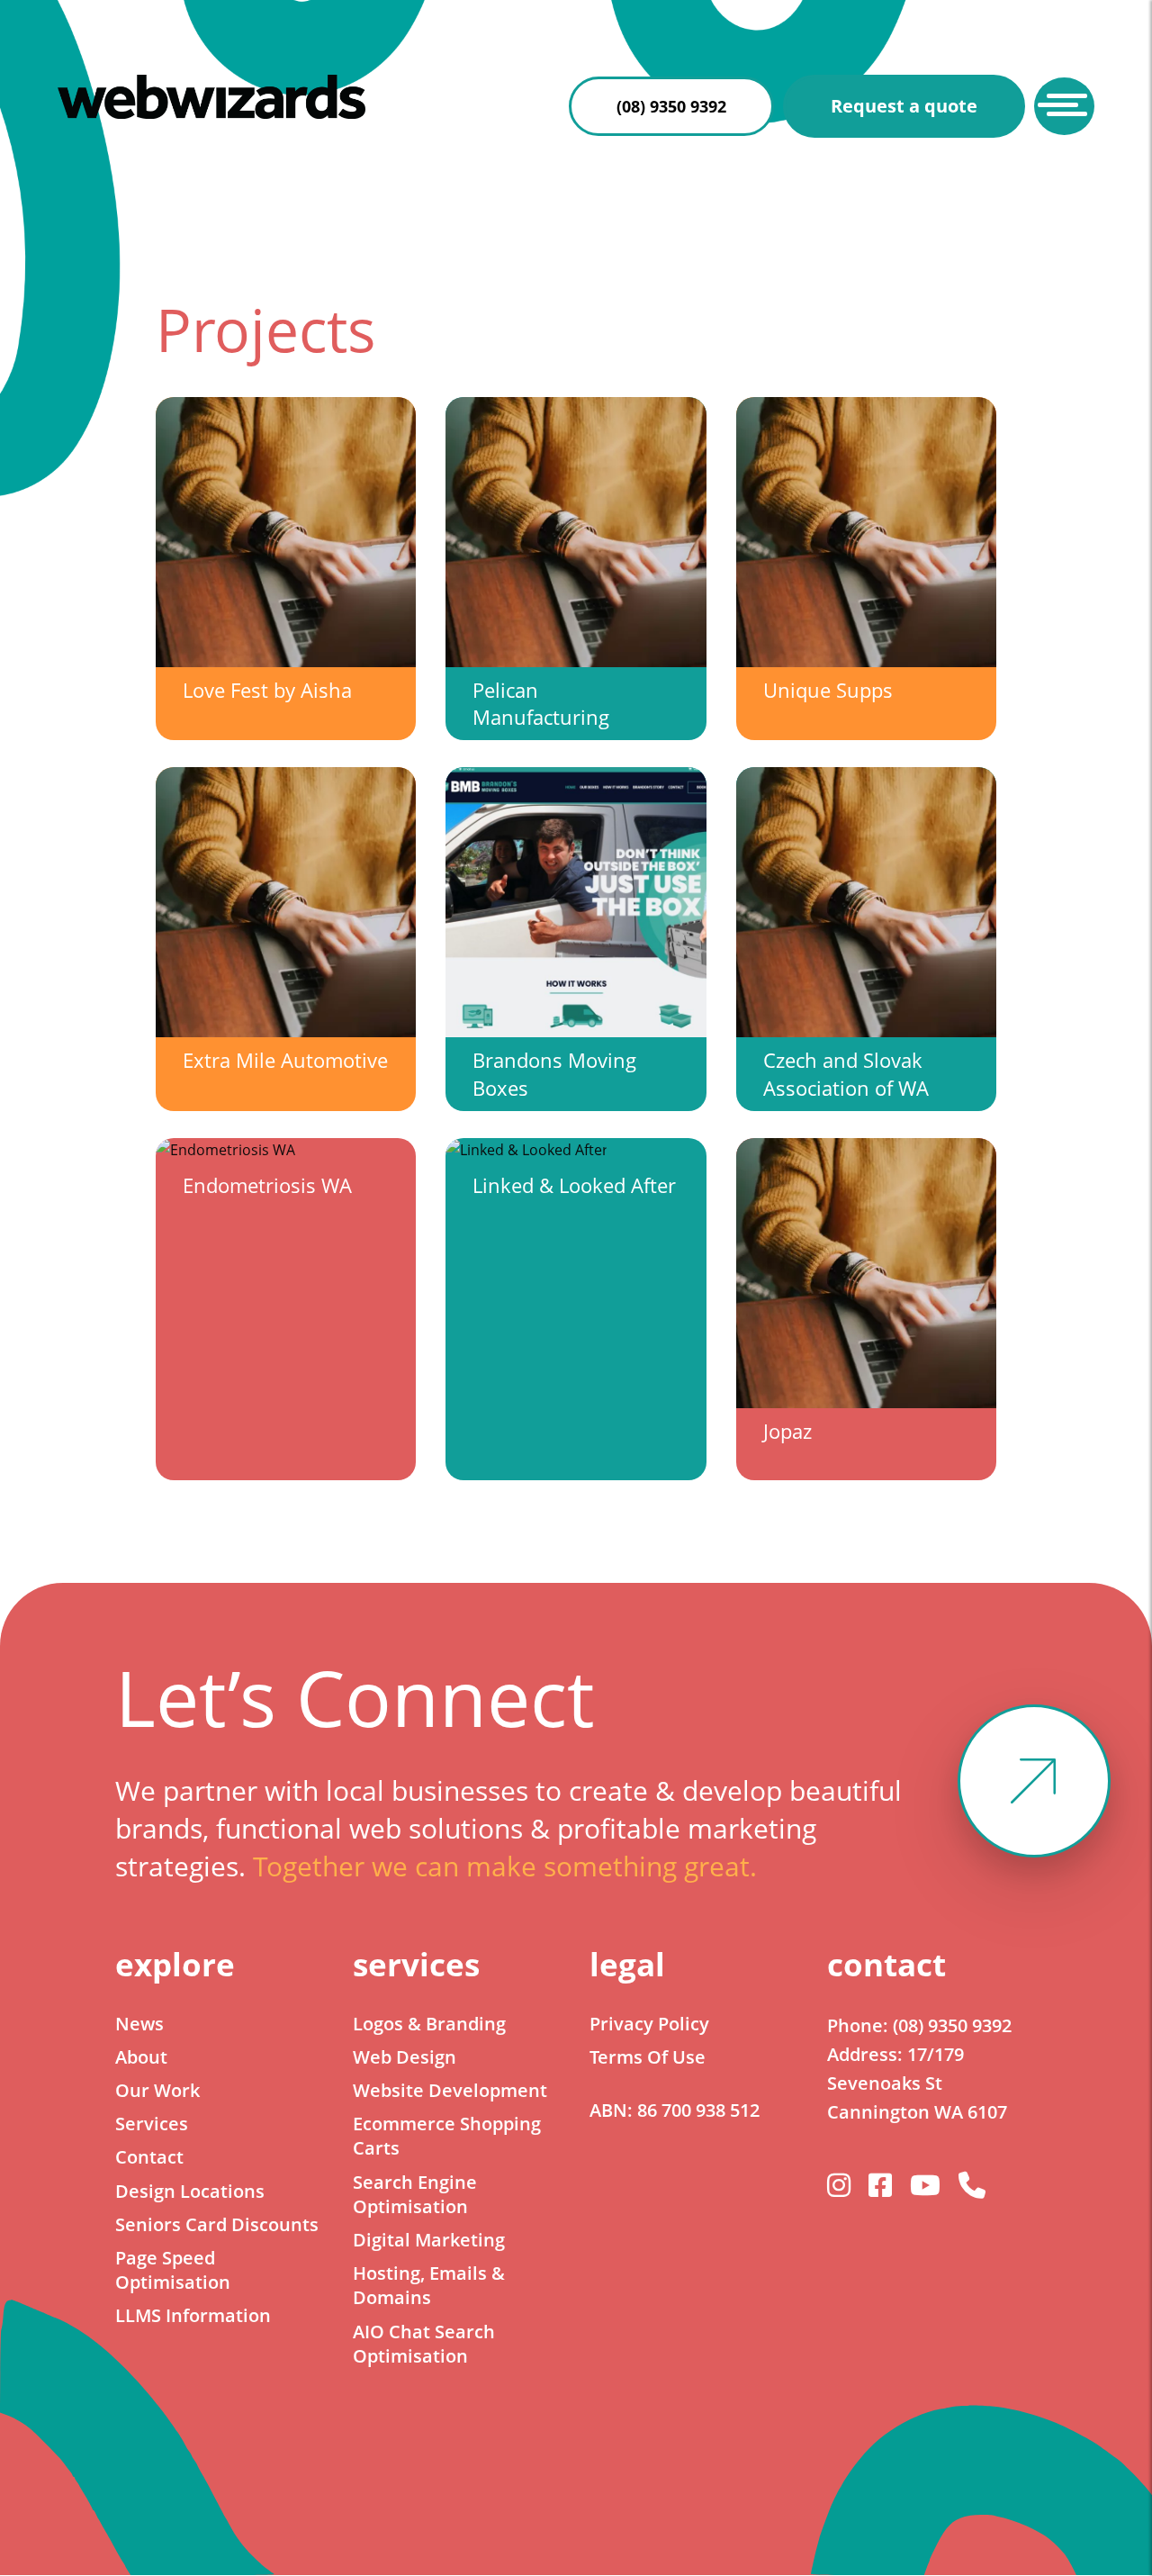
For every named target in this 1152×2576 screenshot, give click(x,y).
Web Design (405, 2057)
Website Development (450, 2090)
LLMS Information (193, 2315)
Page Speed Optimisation (173, 2270)
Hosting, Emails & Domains (429, 2285)
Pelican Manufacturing (541, 704)
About (141, 2057)
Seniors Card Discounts (217, 2224)
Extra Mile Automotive (285, 1060)
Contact (149, 2157)
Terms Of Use (648, 2057)
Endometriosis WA (267, 1185)
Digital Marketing (429, 2240)
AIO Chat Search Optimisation (424, 2344)
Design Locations (190, 2191)
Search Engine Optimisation (415, 2194)
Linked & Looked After (574, 1185)
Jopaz (787, 1431)
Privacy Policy (649, 2024)
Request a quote (904, 106)
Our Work (157, 2090)
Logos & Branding (429, 2024)
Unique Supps (828, 690)
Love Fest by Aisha (267, 690)
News (139, 2024)
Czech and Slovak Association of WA (846, 1074)
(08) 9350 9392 (671, 106)
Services (152, 2124)
